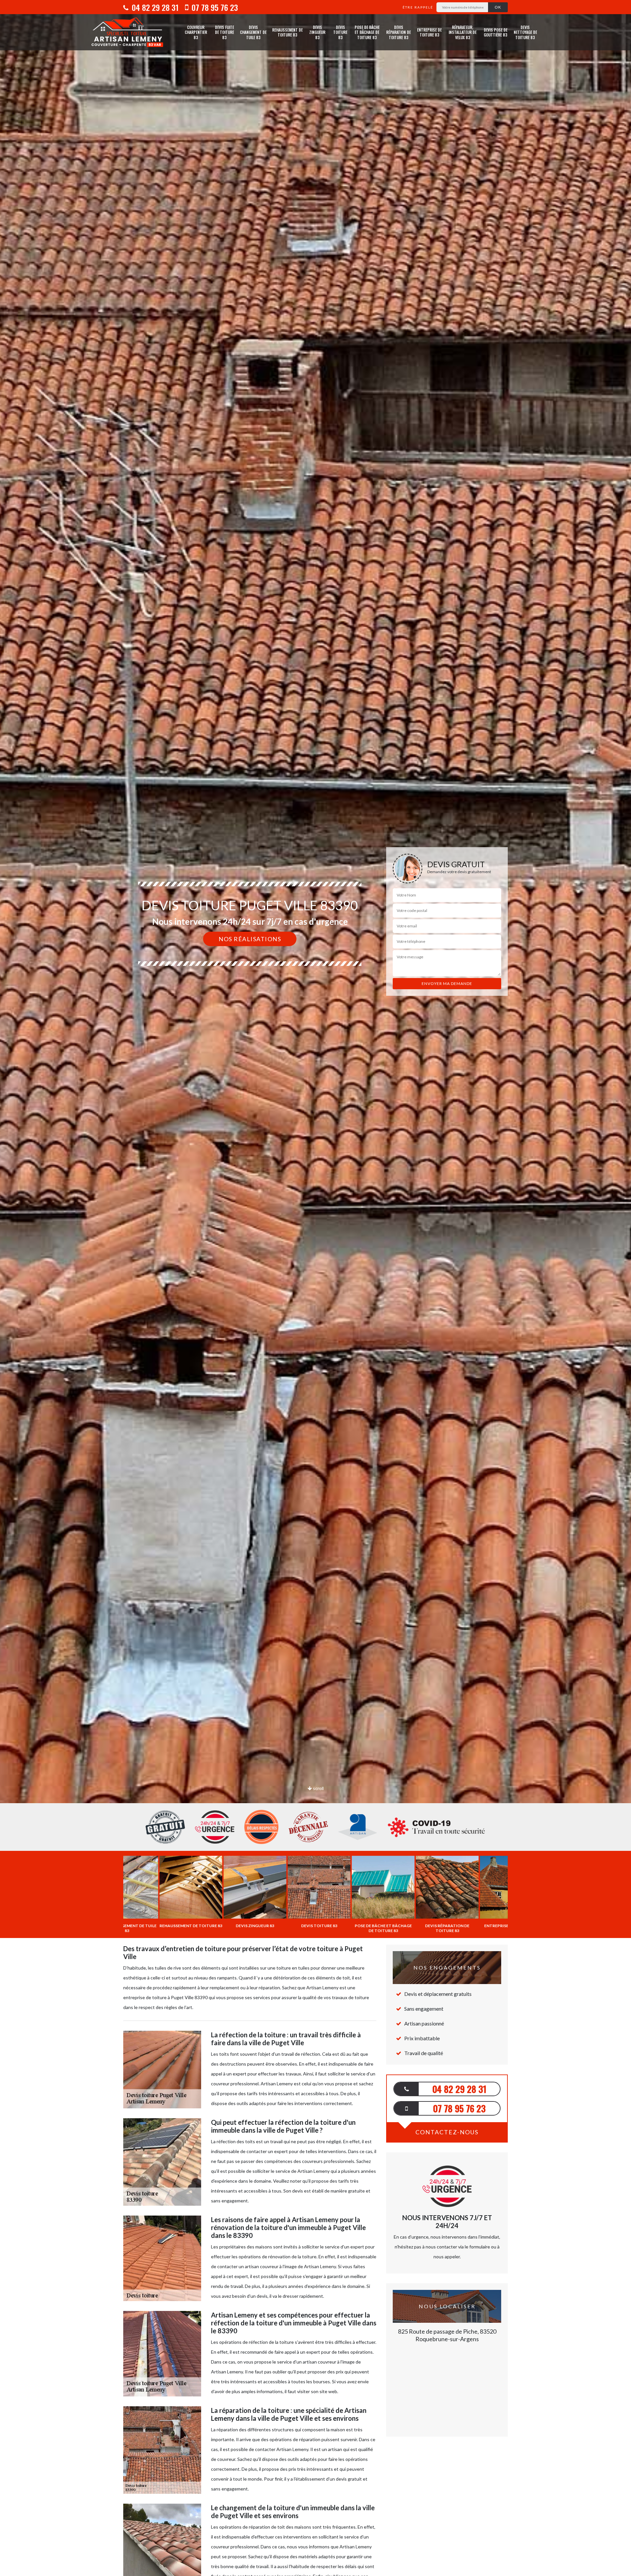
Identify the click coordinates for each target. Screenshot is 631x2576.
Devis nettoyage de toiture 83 (525, 32)
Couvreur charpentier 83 (196, 32)
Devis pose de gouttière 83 (496, 32)
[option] (315, 1030)
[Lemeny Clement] (127, 32)
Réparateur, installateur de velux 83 (463, 32)
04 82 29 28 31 (154, 7)
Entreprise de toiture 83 (429, 32)
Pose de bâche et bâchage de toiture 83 (367, 32)
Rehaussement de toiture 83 (287, 32)
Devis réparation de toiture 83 (398, 32)
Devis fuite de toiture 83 (224, 32)
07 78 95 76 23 (214, 7)
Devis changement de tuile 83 (253, 32)
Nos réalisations (250, 939)
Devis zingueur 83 (317, 32)
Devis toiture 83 (340, 32)
